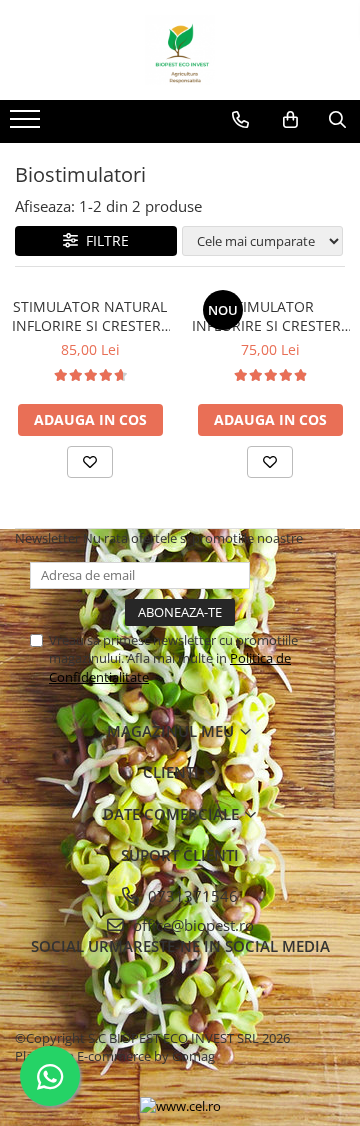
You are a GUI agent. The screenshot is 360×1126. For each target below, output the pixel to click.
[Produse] (27, 125)
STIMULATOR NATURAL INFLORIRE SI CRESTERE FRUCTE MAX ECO (90, 316)
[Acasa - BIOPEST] (180, 50)
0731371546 (191, 896)
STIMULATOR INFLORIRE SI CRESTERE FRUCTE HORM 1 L (270, 316)
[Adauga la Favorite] (90, 462)
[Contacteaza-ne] (240, 120)
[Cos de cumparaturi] (290, 120)
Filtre (103, 240)
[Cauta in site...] (337, 120)
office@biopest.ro (191, 925)
